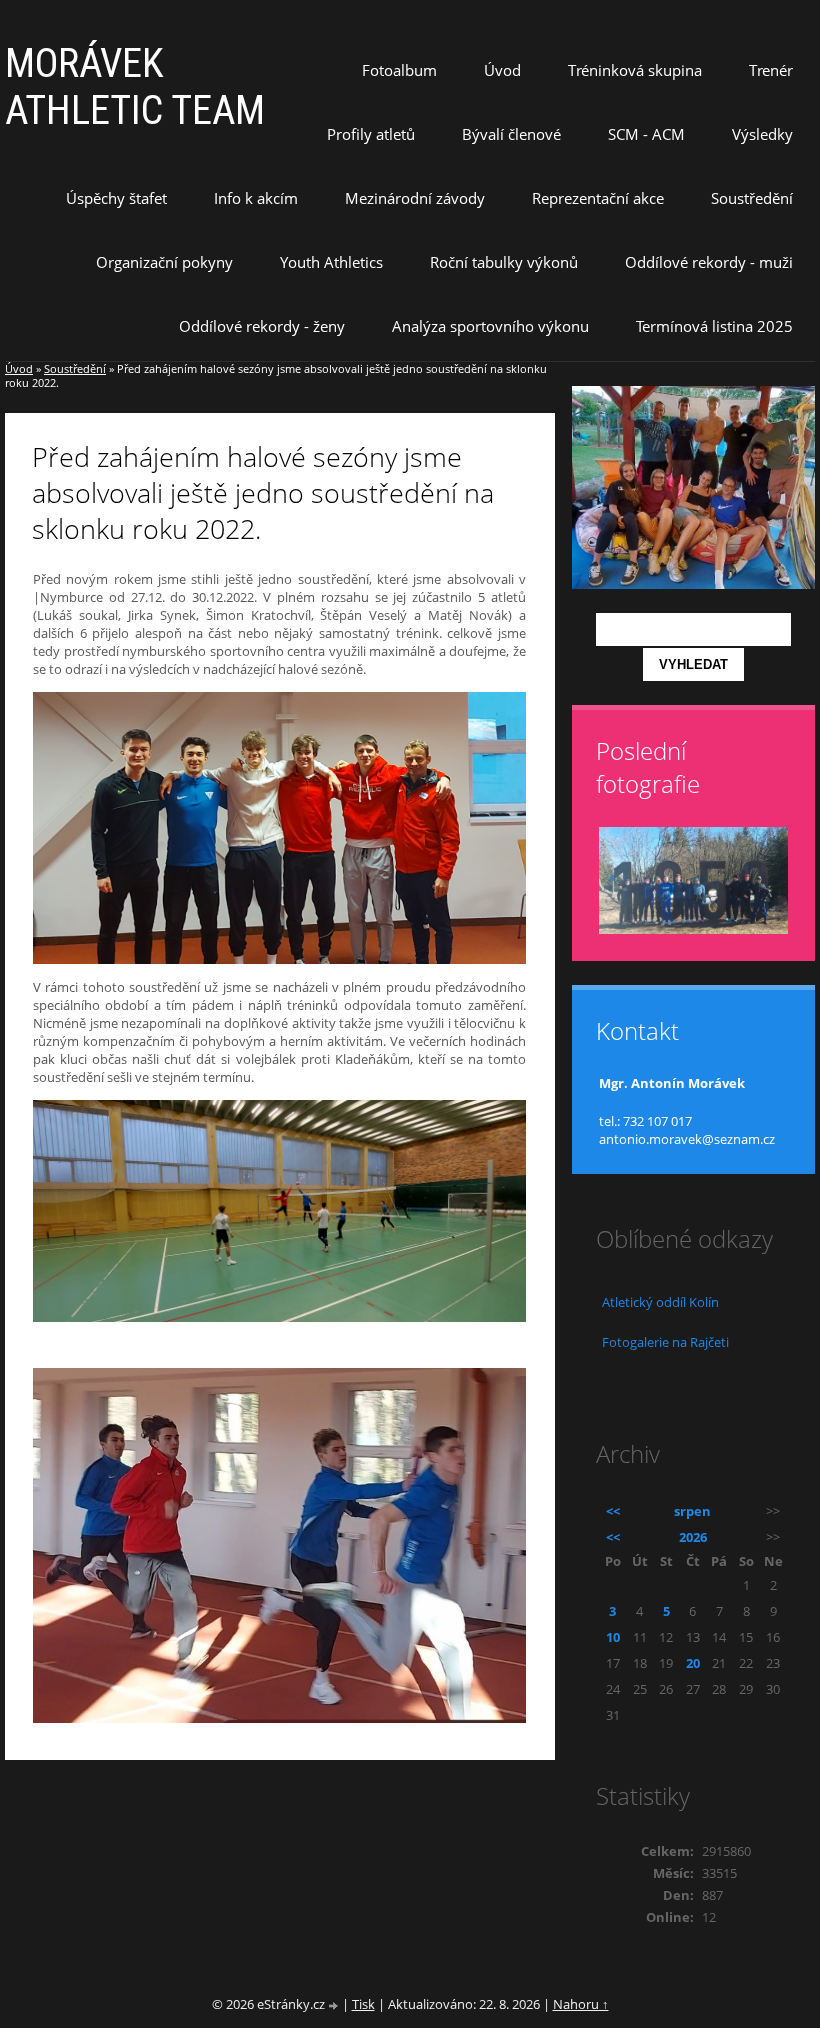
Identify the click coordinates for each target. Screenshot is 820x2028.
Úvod (502, 70)
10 (613, 1637)
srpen (692, 1511)
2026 (693, 1537)
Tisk (363, 2004)
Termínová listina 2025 (714, 326)
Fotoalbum (399, 70)
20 (693, 1663)
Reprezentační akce (598, 198)
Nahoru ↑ (581, 2004)
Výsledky (762, 134)
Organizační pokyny (164, 262)
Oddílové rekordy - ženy (262, 326)
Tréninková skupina (635, 70)
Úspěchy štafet (116, 198)
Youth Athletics (331, 262)
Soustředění (752, 198)
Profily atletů (371, 134)
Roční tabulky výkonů (504, 262)
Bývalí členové (511, 134)
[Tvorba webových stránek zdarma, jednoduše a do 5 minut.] (335, 2005)
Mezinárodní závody (415, 198)
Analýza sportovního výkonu (490, 326)
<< (613, 1511)
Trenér (771, 70)
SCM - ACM (646, 134)
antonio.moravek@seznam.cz (687, 1139)
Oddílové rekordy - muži (709, 262)
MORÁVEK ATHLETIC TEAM (135, 87)
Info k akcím (256, 198)
